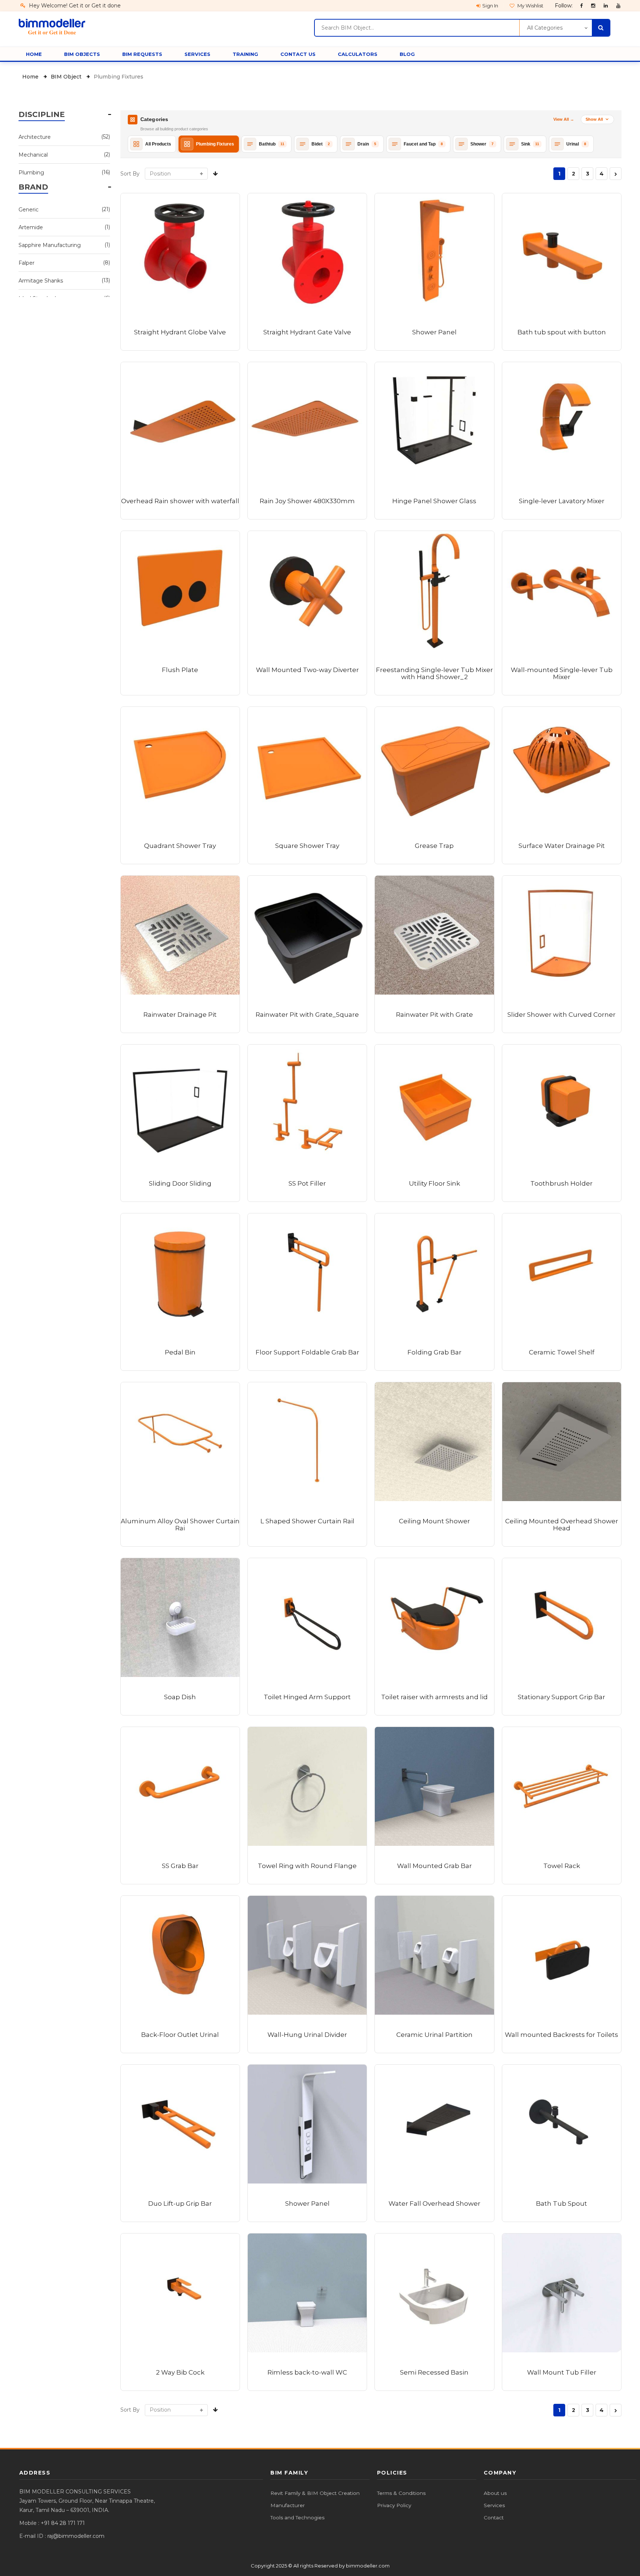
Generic (60, 209)
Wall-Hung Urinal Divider (307, 2035)
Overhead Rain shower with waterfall (180, 501)
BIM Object (67, 77)
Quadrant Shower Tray (180, 846)
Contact (494, 2517)
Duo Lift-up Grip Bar (180, 2204)
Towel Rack (562, 1866)
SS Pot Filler (307, 1183)
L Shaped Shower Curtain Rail (307, 1521)
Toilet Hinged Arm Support (307, 1697)
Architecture (60, 137)
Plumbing (60, 172)
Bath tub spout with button (562, 332)
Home (31, 77)
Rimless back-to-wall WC (307, 2372)
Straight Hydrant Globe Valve (180, 332)
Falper (60, 263)
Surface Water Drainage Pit (562, 846)
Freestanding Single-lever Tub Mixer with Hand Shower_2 (434, 673)
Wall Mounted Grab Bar (434, 1866)
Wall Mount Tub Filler (562, 2372)
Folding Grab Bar (434, 1352)
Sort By (130, 174)
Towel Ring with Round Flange (307, 1866)
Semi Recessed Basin (434, 2372)
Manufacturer (288, 2505)
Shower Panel (434, 332)
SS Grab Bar (180, 1866)
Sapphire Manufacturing (60, 245)
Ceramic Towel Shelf (562, 1352)
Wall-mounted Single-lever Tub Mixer (562, 673)
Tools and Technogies (297, 2517)
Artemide (60, 227)
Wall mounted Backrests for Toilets (561, 2035)
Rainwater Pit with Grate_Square (307, 1015)
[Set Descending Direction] (215, 174)
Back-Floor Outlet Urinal (180, 2035)
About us (495, 2493)
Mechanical (60, 155)
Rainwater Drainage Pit (180, 1015)
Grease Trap (434, 846)
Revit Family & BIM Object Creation (315, 2493)
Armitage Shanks (60, 280)
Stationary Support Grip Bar (561, 1697)
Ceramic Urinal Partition (434, 2035)
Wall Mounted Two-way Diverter (307, 670)
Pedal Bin (180, 1352)
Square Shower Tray (307, 846)
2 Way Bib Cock (180, 2372)
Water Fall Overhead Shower (434, 2204)
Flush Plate (180, 670)
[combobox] (417, 28)
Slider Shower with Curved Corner (561, 1015)
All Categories (545, 28)
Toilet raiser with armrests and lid (434, 1697)
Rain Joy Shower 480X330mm (307, 501)
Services (494, 2505)
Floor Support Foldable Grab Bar (307, 1352)
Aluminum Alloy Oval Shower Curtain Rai (180, 1525)
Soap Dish (180, 1697)
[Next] (616, 174)
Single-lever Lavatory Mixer (562, 501)
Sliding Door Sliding (180, 1183)
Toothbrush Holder (561, 1183)
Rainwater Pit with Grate (434, 1015)
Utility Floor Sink (434, 1183)
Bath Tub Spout (561, 2204)
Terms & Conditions (401, 2493)
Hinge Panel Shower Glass (434, 501)
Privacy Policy (394, 2505)
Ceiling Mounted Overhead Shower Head (562, 1525)
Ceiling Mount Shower (434, 1521)
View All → (564, 119)
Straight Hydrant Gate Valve (307, 332)
